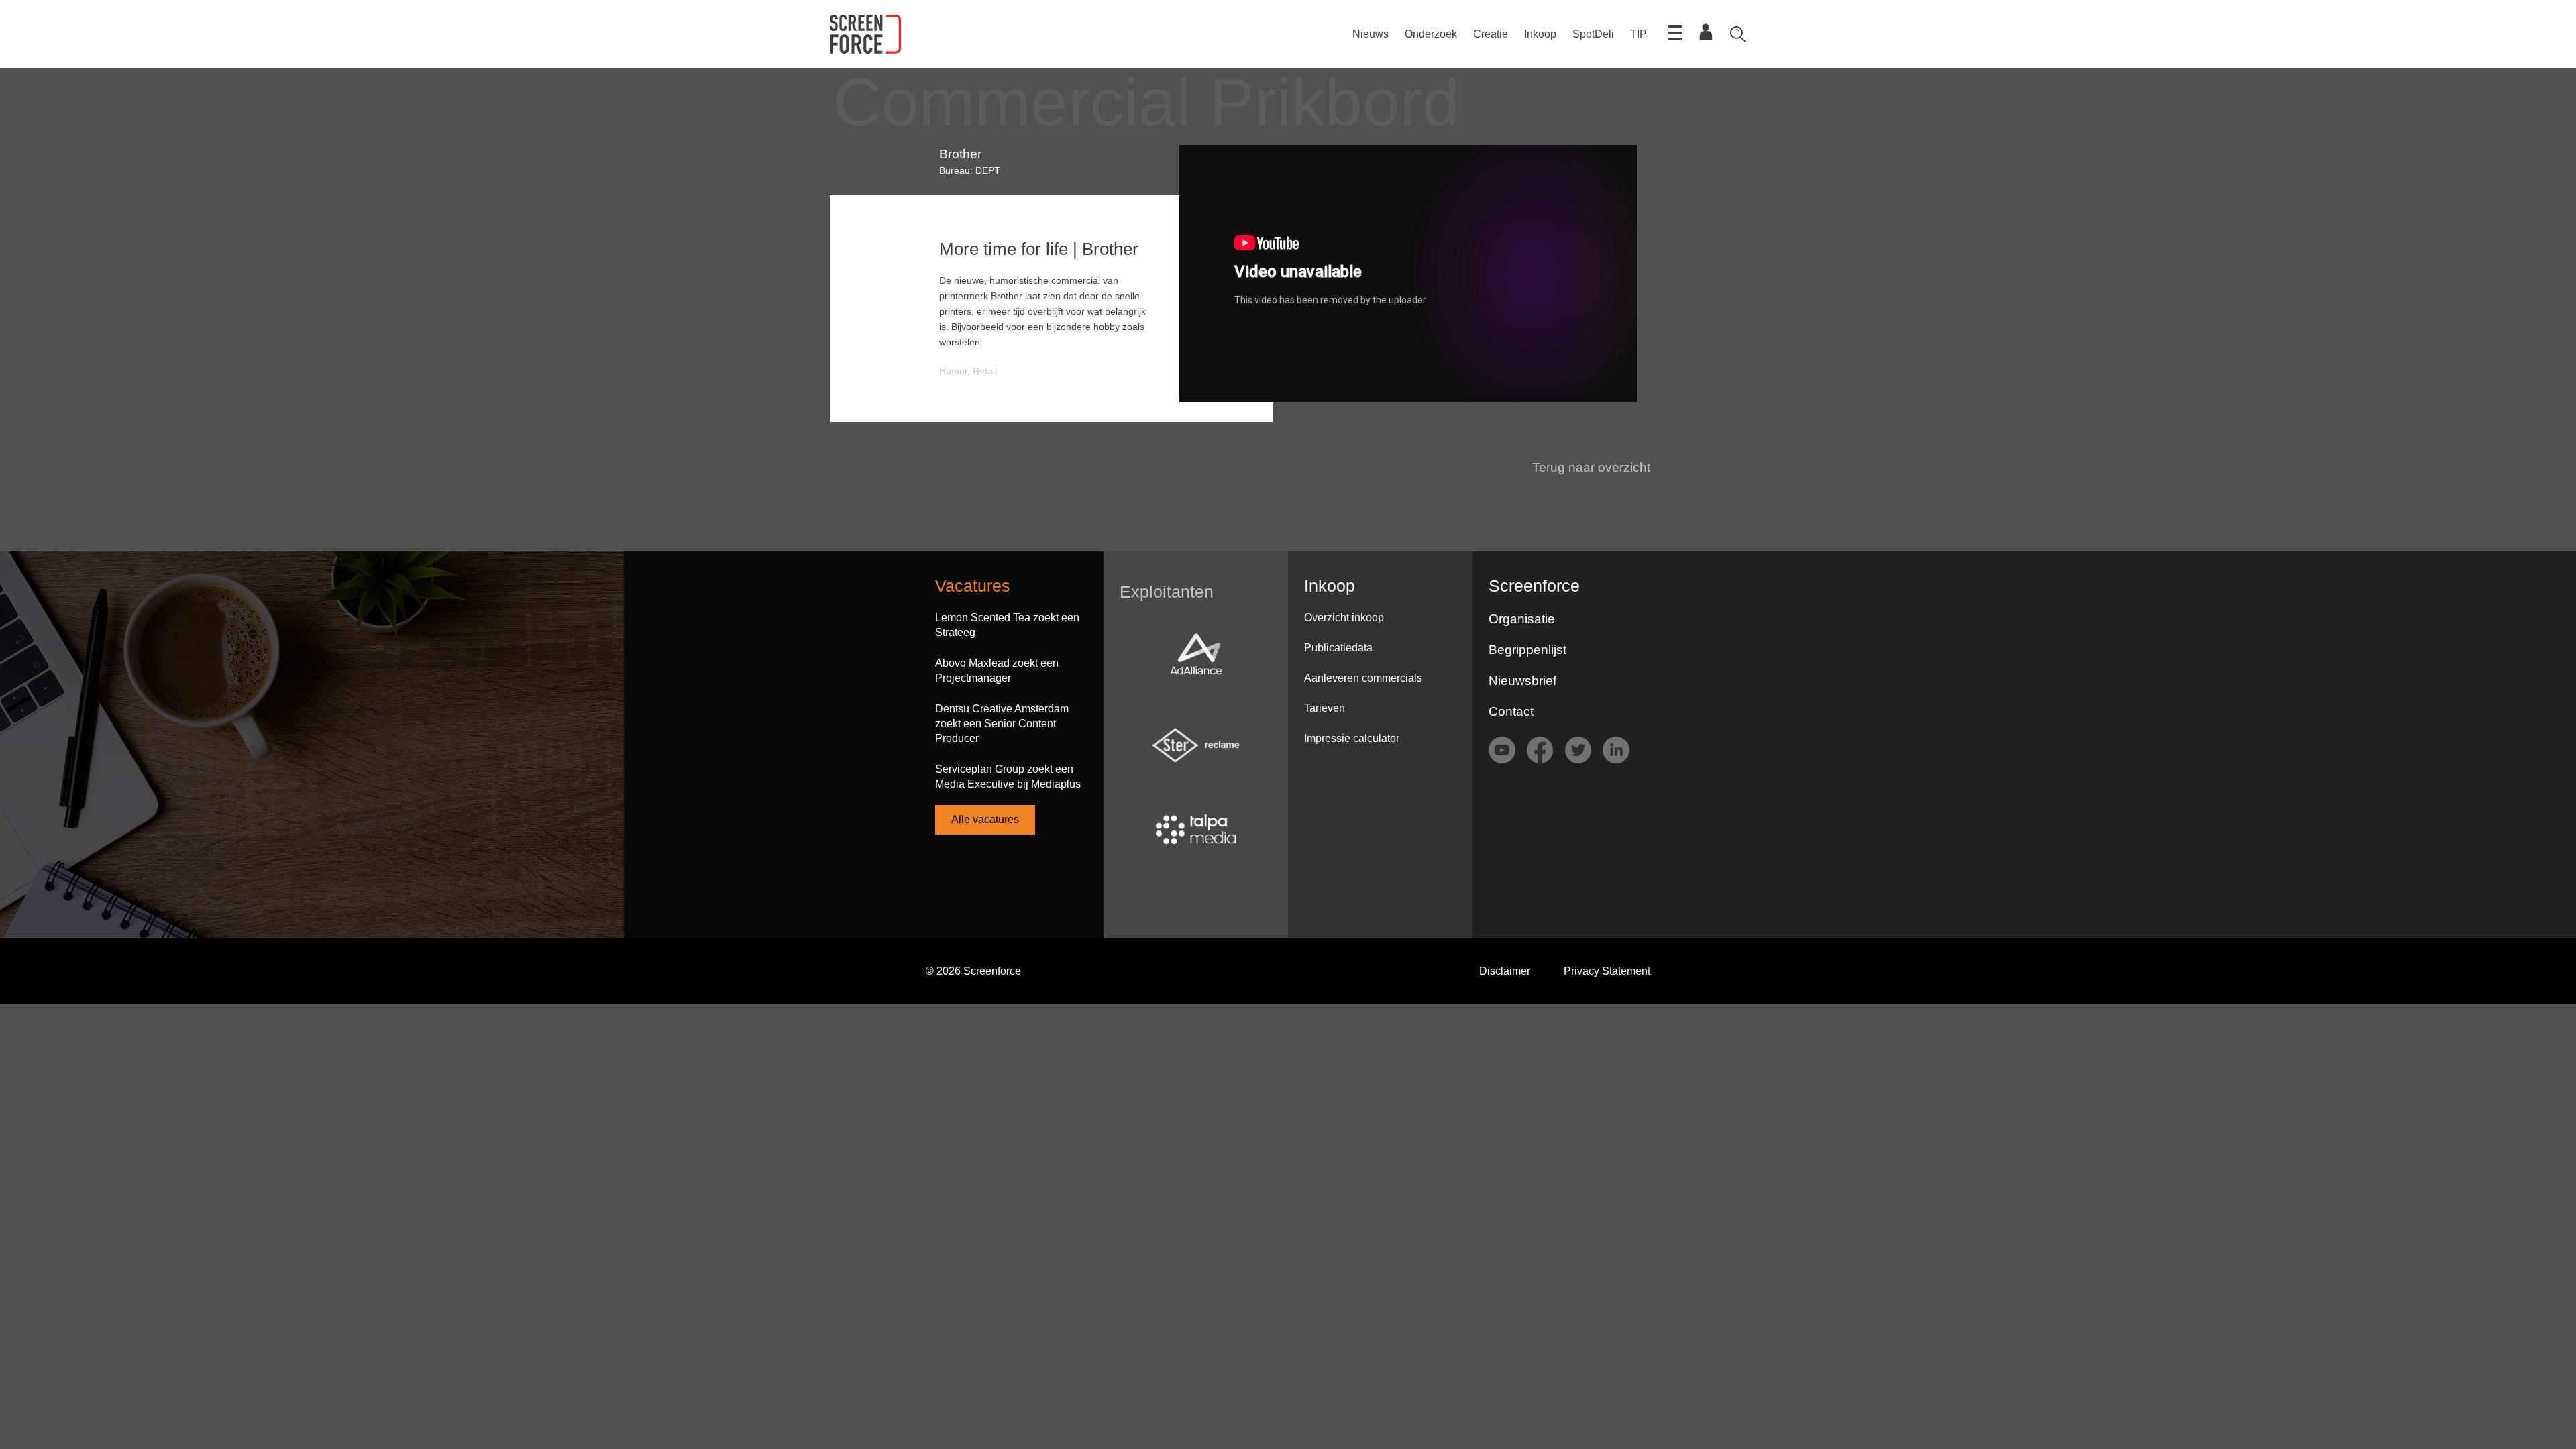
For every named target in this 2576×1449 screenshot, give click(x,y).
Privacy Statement (1607, 971)
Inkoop (1540, 34)
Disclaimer (1505, 971)
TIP (1639, 34)
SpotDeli (1593, 34)
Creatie (1491, 34)
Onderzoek (1431, 34)
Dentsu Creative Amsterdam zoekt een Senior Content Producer (1002, 723)
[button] (1583, 468)
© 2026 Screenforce (973, 971)
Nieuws (1371, 34)
